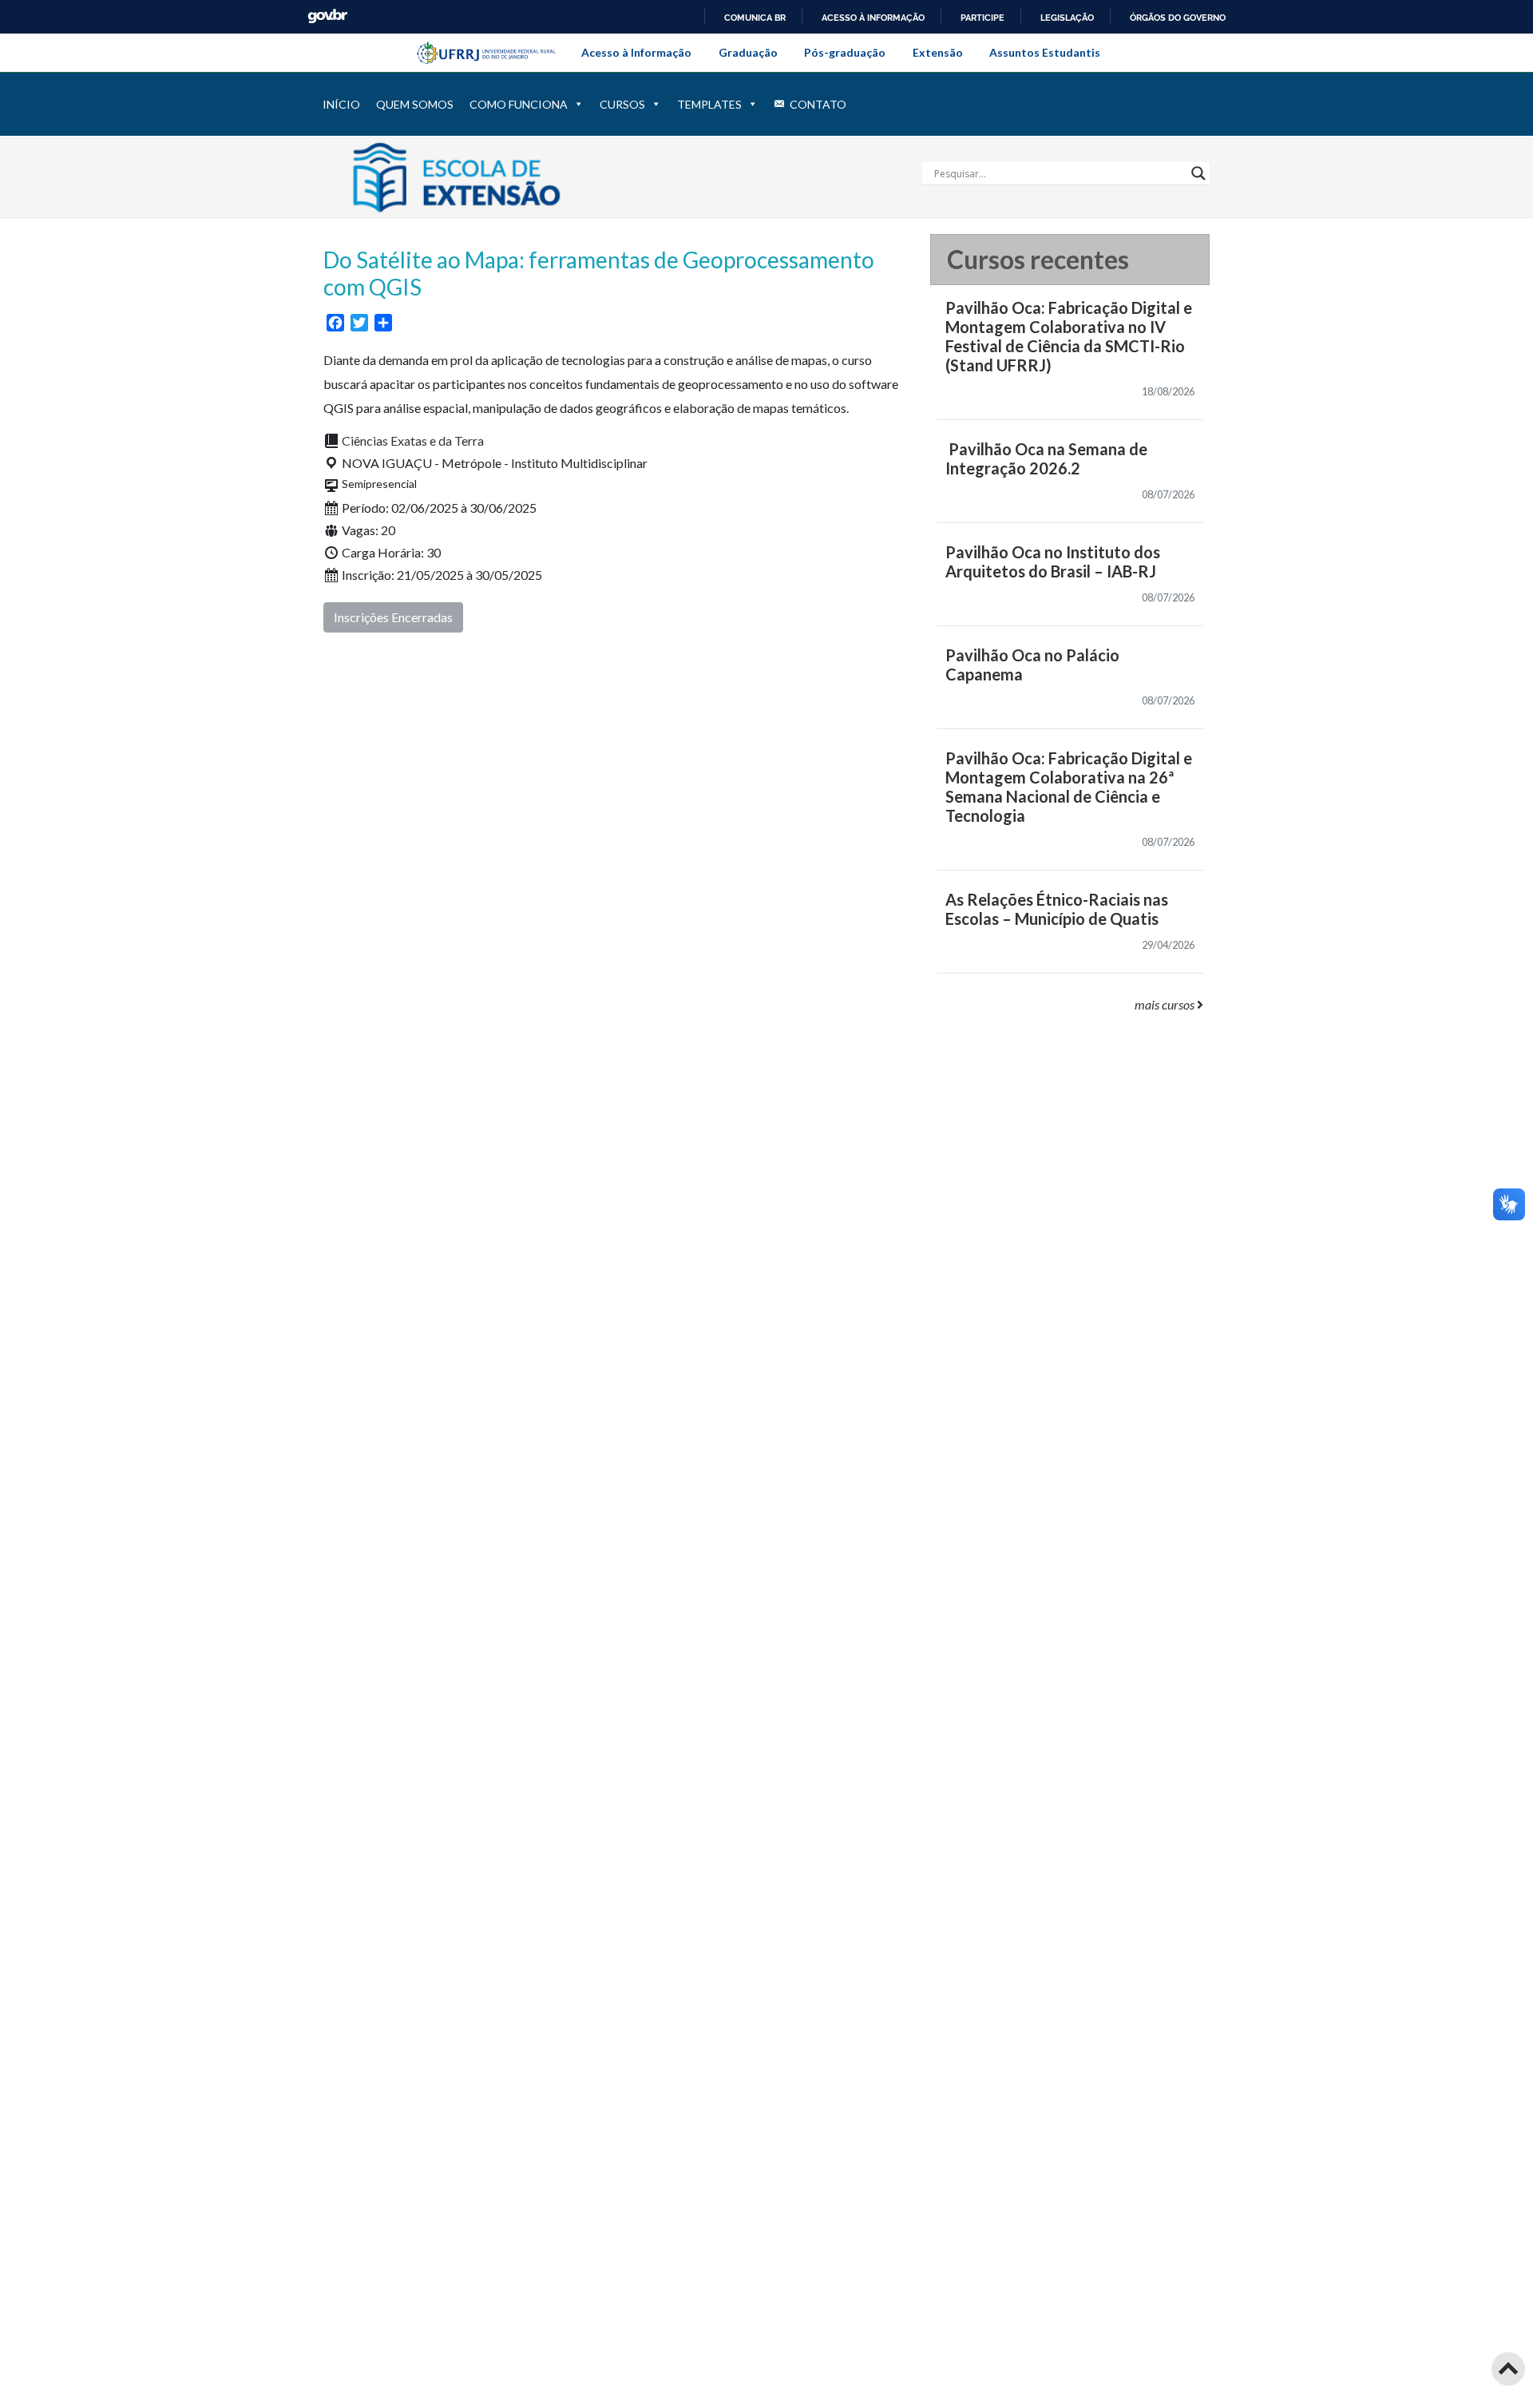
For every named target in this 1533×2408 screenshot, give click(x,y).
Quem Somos (415, 104)
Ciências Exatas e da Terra (413, 440)
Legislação (1067, 18)
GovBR (327, 16)
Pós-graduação (845, 52)
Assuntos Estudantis (1045, 52)
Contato (818, 104)
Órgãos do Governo (1178, 18)
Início (341, 104)
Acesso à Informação (636, 52)
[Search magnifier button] (1198, 173)
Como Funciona (519, 104)
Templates (709, 104)
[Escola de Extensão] (501, 175)
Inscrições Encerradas (393, 617)
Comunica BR (755, 18)
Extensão (938, 52)
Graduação (748, 52)
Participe (982, 18)
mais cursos (1166, 1004)
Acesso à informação (873, 18)
